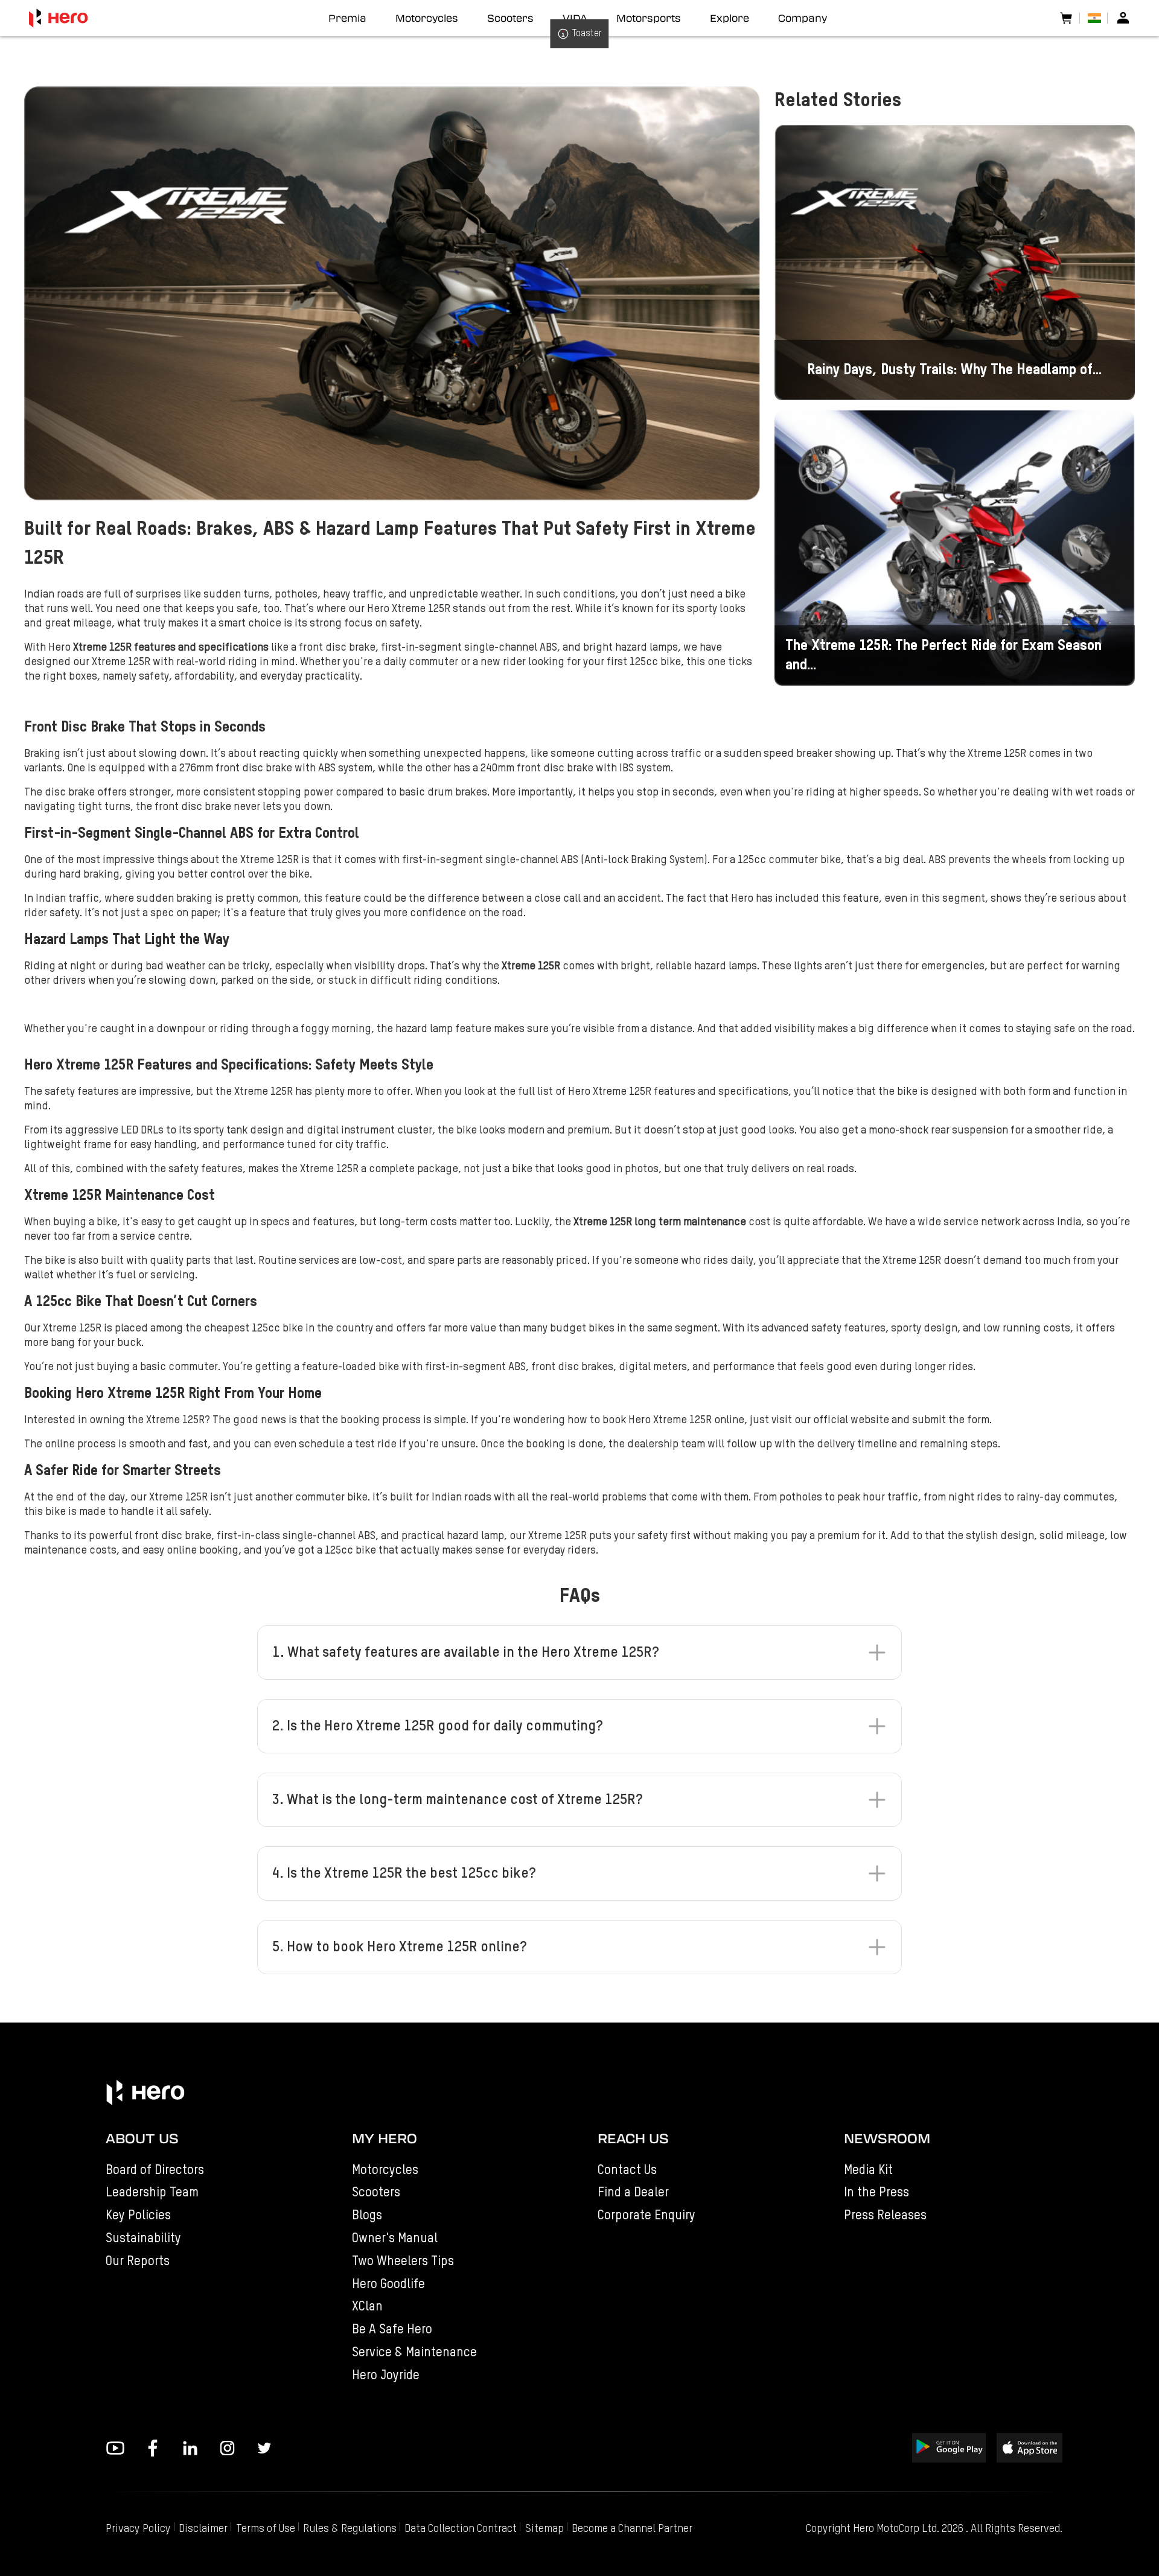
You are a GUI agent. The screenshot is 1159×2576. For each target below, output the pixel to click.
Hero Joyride (386, 2376)
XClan (367, 2307)
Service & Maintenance (414, 2353)
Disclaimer (203, 2529)
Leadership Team (152, 2193)
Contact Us (627, 2171)
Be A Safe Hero (392, 2330)
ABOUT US (142, 2138)
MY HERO (385, 2138)
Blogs (367, 2216)
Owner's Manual (395, 2239)
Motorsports (649, 18)
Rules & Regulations (350, 2529)
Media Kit (868, 2171)
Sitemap (544, 2529)
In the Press (876, 2193)
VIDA (575, 18)
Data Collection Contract (461, 2529)
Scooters (376, 2193)
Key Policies (138, 2216)
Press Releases (885, 2216)
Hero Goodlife (388, 2285)
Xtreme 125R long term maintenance (660, 1222)
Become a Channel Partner (632, 2529)
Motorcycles (385, 2171)
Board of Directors (155, 2171)
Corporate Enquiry (647, 2216)
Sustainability (143, 2239)
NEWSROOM (887, 2138)
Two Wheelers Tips (403, 2262)
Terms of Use (266, 2529)
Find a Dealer (633, 2193)
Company (803, 18)
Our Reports (138, 2262)
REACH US (633, 2138)
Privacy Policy (138, 2529)
